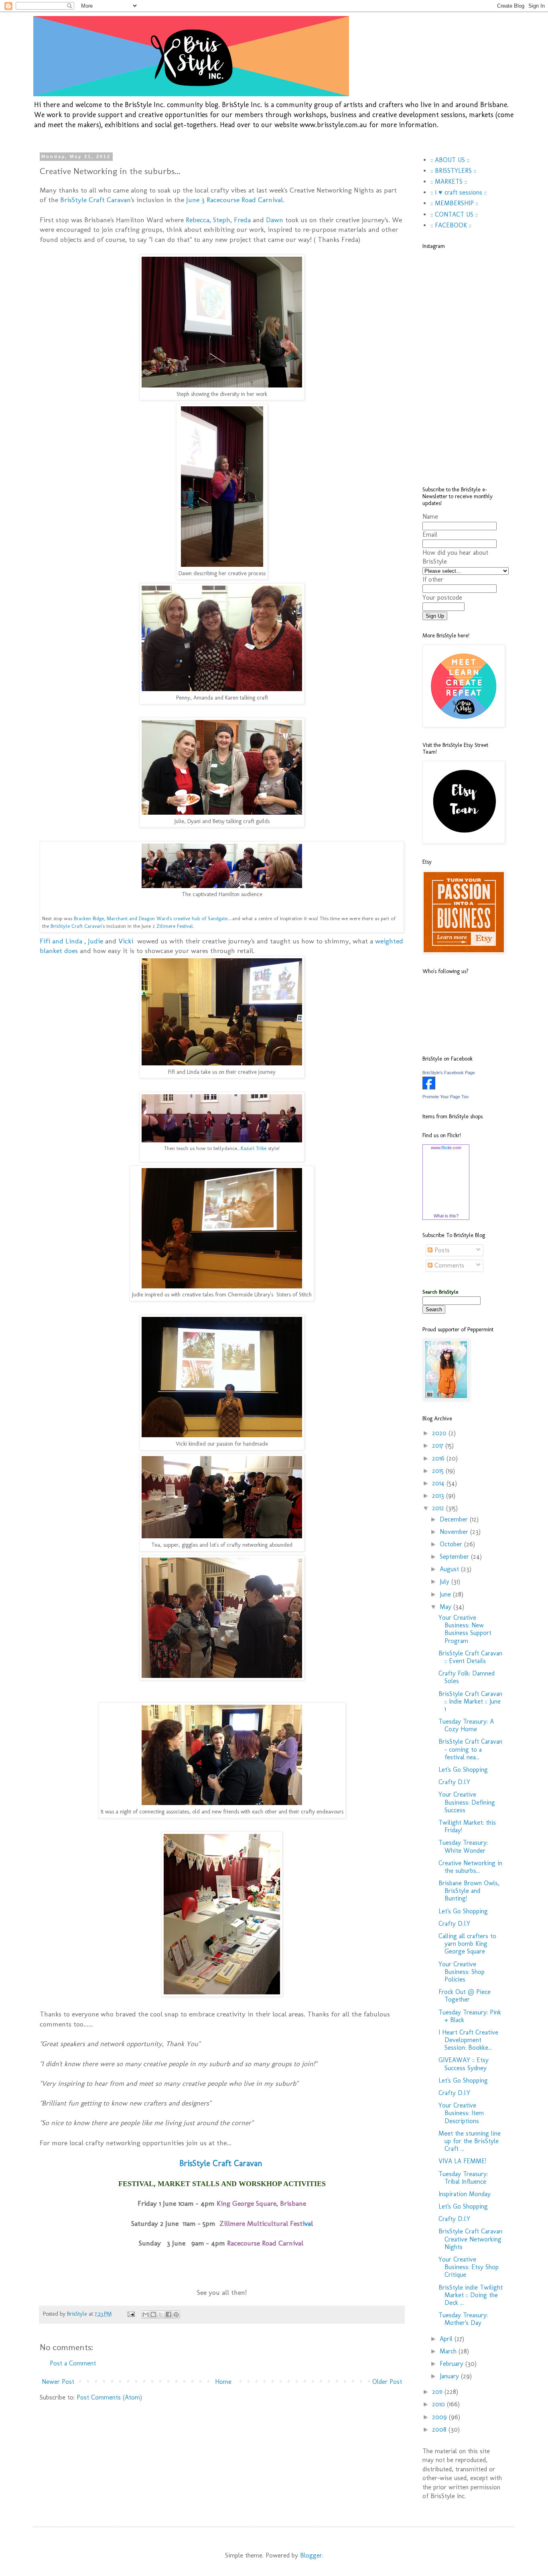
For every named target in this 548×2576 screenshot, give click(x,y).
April (447, 2339)
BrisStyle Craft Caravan (95, 200)
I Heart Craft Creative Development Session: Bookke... (468, 2040)
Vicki (127, 941)
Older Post (387, 2382)
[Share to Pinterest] (176, 2314)
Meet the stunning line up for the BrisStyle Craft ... (470, 2141)
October (452, 1544)
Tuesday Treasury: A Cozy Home (466, 1725)
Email (430, 534)
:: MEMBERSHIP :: (454, 203)
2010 (439, 2404)
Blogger (311, 2555)
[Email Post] (131, 2314)
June (446, 1594)
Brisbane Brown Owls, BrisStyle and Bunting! (469, 1891)
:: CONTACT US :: (454, 214)
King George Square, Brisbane (261, 2203)
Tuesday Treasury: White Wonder (463, 1846)
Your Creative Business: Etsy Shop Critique (469, 2267)
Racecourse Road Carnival (265, 2243)
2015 (439, 1471)
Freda (242, 220)
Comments (448, 1265)
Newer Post (58, 2382)
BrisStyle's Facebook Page (449, 1073)
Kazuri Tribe (254, 1148)
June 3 (234, 200)
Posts (441, 1250)
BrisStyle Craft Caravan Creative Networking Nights (470, 2239)
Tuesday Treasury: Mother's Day (463, 2319)
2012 (439, 1508)
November (455, 1532)
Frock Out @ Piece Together (465, 1996)
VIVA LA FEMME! (462, 2161)
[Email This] (146, 2314)
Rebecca (198, 220)
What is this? (446, 1216)
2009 (440, 2417)
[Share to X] (161, 2314)
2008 (440, 2429)
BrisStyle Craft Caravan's (78, 926)
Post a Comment (73, 2363)
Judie (95, 941)
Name (430, 516)
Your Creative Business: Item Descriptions (461, 2113)
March (449, 2351)
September (455, 1557)
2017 (439, 1445)
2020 (440, 1433)
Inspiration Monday (465, 2194)
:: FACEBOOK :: (451, 225)
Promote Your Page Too (446, 1097)
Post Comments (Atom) (109, 2397)
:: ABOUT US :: (450, 160)
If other (433, 579)
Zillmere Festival (175, 926)
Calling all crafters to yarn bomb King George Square (467, 1944)
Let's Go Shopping (463, 1770)
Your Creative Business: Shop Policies (462, 1972)
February (453, 2364)
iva (307, 2223)
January (450, 2376)
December (455, 1519)
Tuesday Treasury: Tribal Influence (463, 2178)
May (447, 1607)
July (446, 1581)
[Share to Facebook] (168, 2314)
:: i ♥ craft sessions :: (459, 192)
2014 (439, 1483)
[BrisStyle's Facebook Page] (429, 1087)
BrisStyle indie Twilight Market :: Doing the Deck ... (471, 2295)
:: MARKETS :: (449, 182)
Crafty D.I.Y (454, 1782)
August (450, 1569)
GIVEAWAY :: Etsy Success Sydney (464, 2064)
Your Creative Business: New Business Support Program (465, 1629)
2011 (438, 2392)
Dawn (276, 220)
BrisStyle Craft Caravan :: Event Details (470, 1657)
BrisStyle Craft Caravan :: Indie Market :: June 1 (470, 1701)
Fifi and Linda (62, 941)
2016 (439, 1458)
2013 (439, 1496)
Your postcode (442, 597)
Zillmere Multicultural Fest (261, 2223)
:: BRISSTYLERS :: (453, 171)
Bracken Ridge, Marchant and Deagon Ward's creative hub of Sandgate (151, 918)
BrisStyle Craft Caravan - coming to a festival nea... (470, 1749)
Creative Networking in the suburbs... (470, 1867)
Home (223, 2382)
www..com (446, 1148)
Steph (222, 220)
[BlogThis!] (153, 2314)
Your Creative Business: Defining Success (467, 1802)
